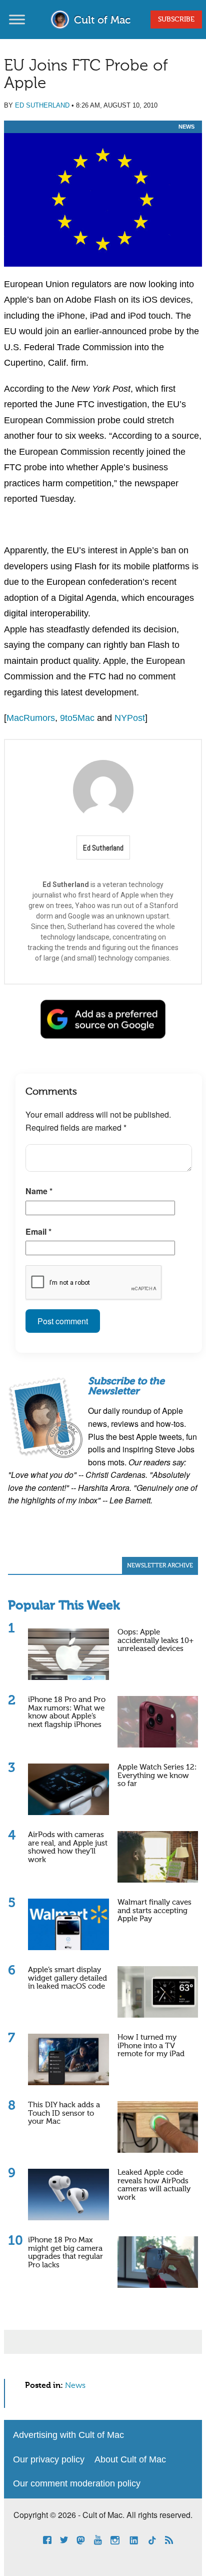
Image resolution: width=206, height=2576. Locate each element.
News (186, 127)
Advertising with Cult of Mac (68, 2435)
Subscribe (176, 20)
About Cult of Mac (130, 2459)
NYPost (130, 718)
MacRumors (31, 718)
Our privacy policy (49, 2459)
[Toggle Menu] (17, 19)
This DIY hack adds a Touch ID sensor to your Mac (64, 2113)
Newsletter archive (160, 1566)
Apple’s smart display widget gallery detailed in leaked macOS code (67, 1978)
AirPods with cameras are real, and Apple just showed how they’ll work (68, 1847)
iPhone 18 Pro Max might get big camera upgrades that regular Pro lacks (65, 2253)
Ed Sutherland (42, 105)
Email (38, 1231)
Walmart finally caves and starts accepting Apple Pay (154, 1911)
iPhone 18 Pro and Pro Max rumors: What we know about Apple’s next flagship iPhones (67, 1712)
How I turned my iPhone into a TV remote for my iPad (151, 2046)
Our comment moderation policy (77, 2483)
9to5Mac (77, 718)
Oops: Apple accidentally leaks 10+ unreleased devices (155, 1640)
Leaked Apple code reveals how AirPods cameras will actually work (154, 2185)
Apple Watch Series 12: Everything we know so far (157, 1776)
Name (39, 1191)
